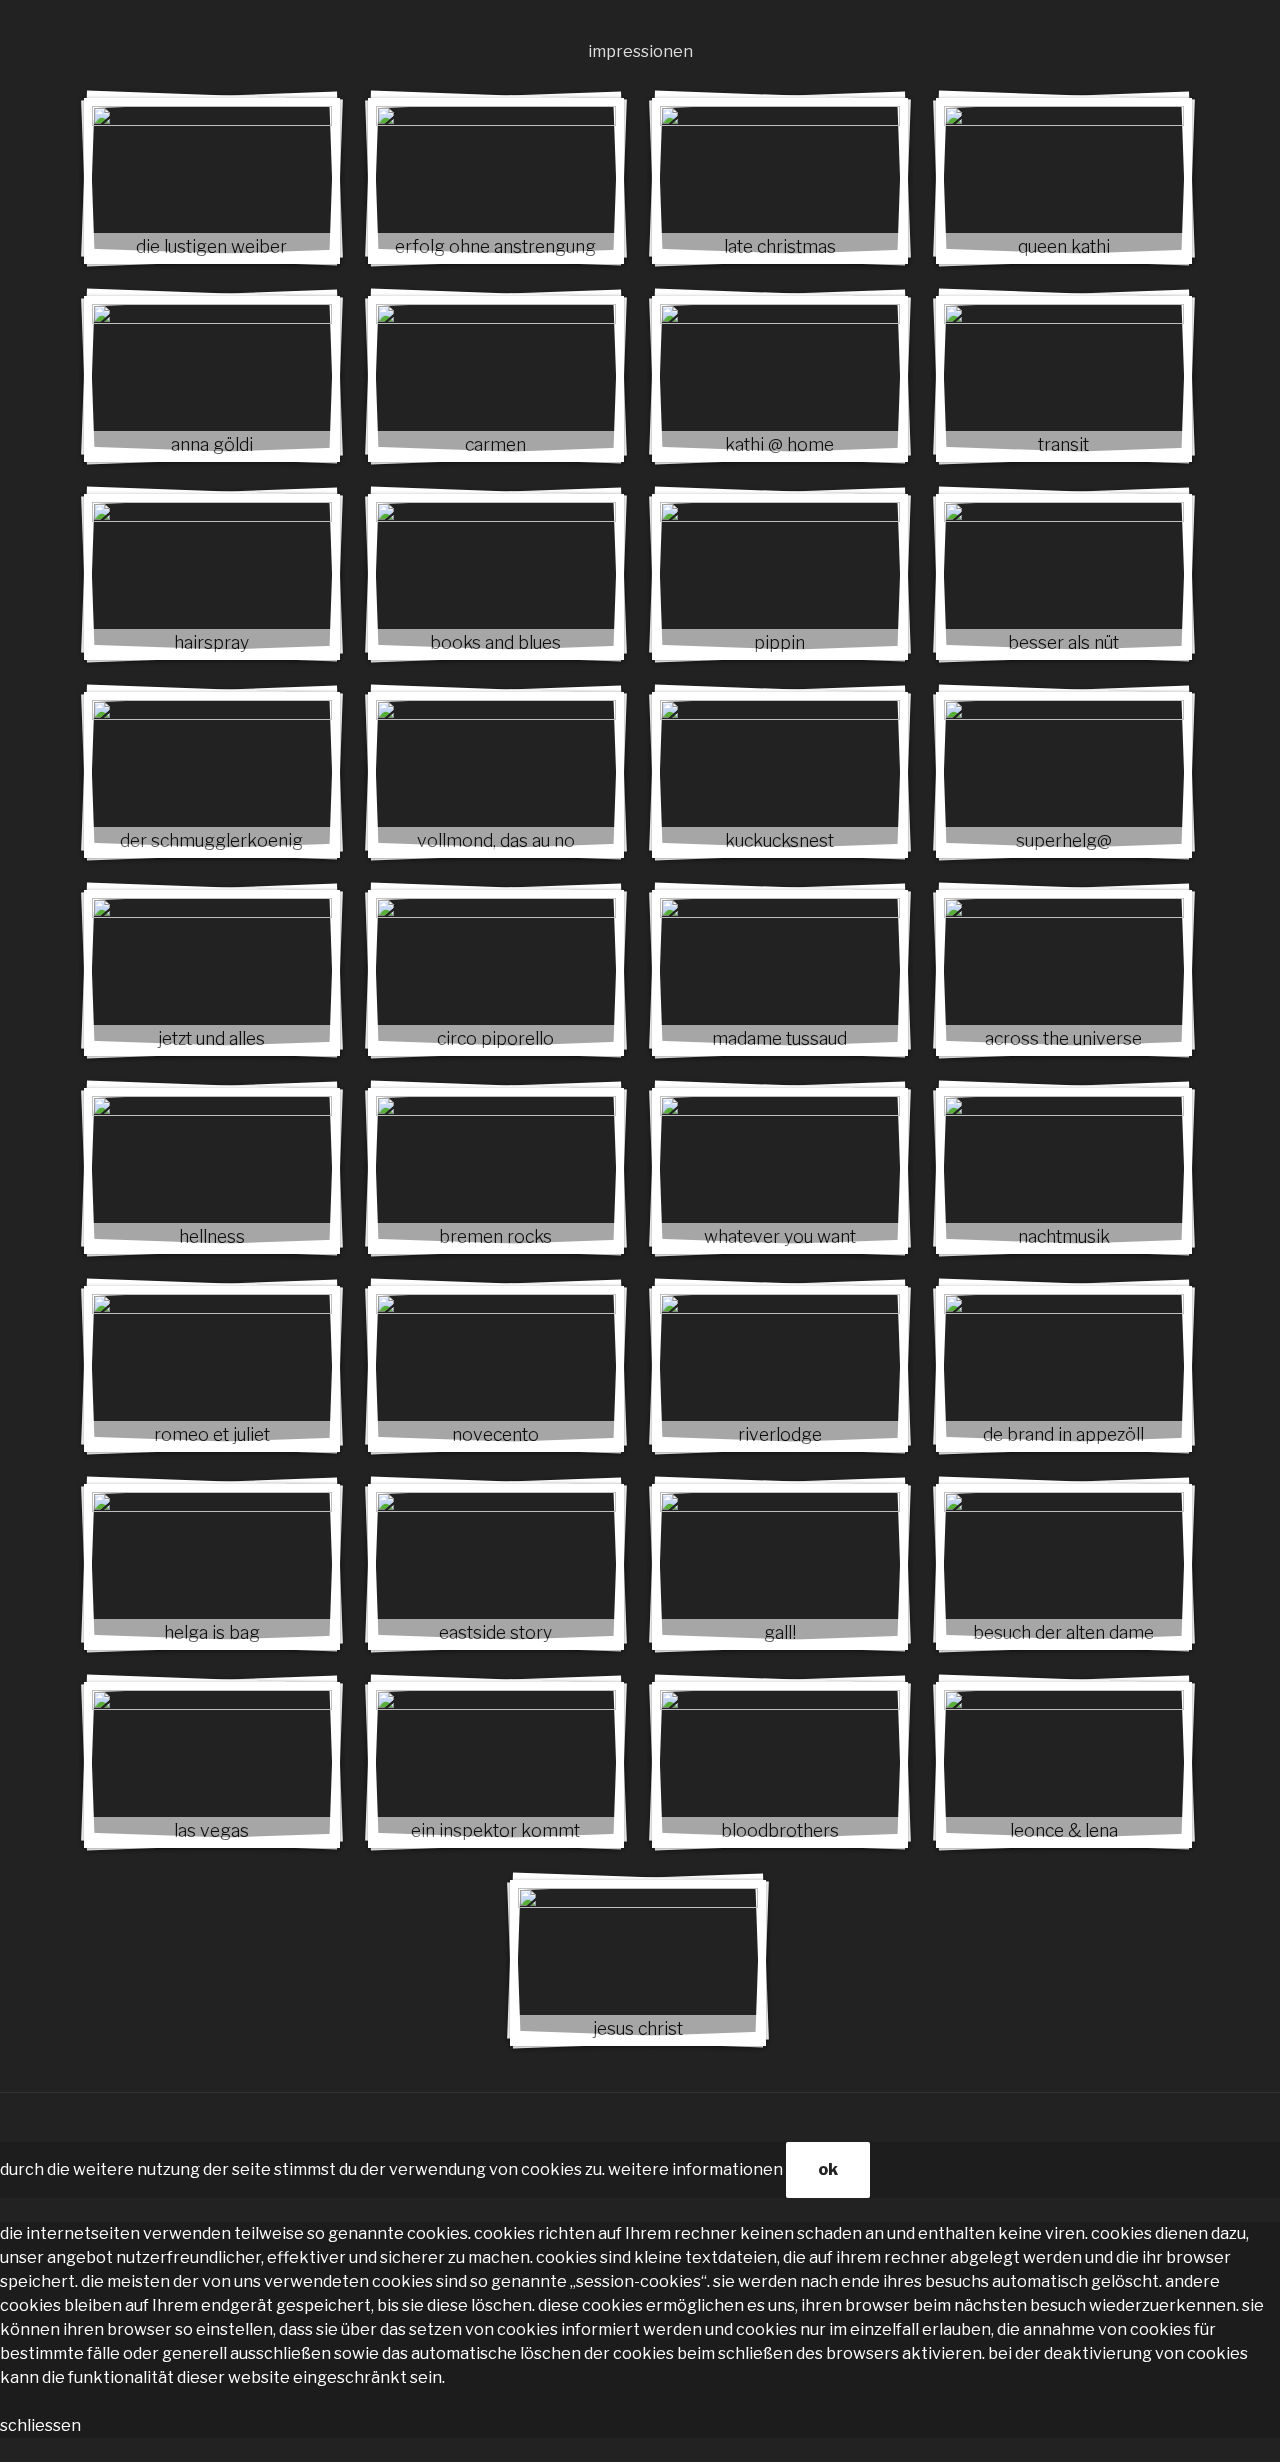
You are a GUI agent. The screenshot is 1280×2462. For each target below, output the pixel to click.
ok (828, 2169)
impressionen (640, 51)
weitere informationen (695, 2169)
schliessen (40, 2425)
